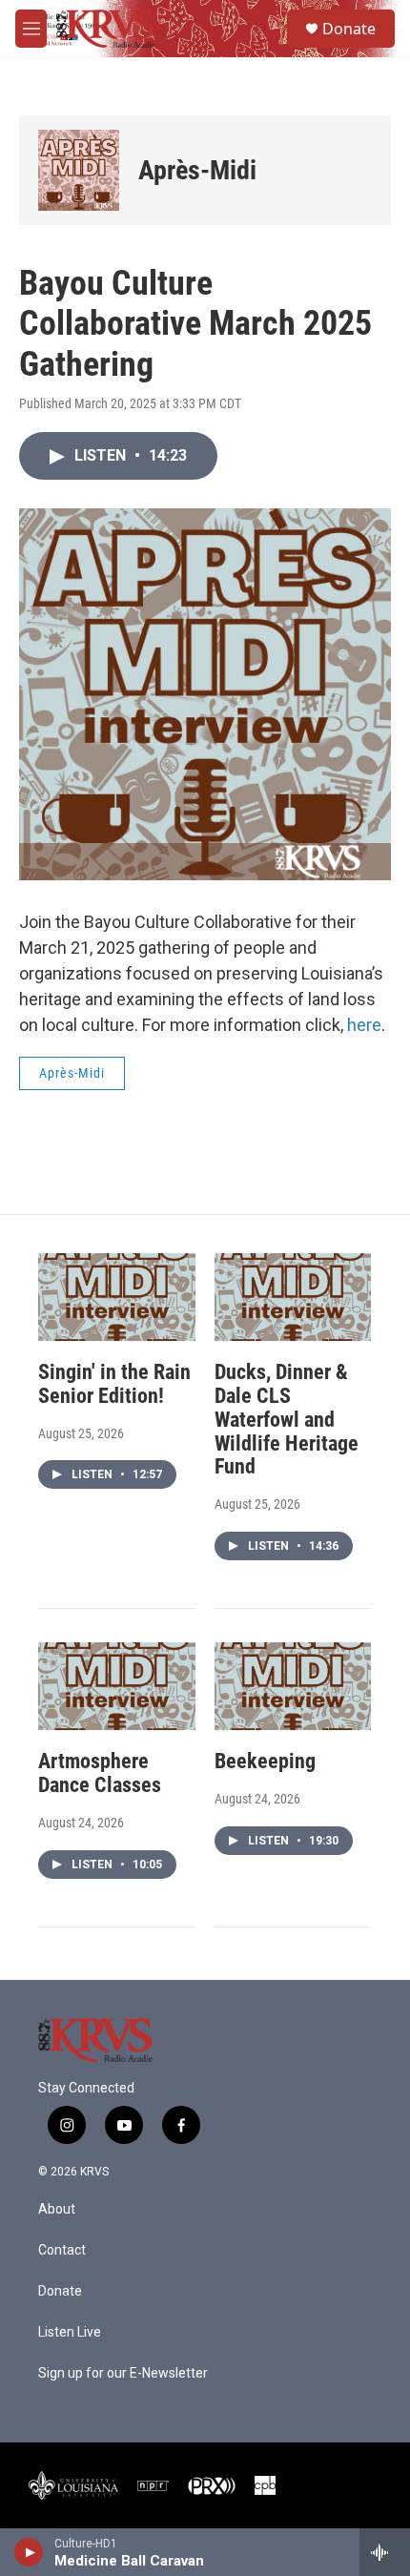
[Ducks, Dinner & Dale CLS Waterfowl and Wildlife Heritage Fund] (293, 1297)
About (57, 2209)
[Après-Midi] (79, 170)
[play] (29, 2552)
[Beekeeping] (293, 1686)
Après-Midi (197, 170)
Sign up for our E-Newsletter (123, 2373)
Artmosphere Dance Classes (100, 1773)
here (364, 1025)
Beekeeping (265, 1761)
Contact (62, 2250)
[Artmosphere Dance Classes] (117, 1686)
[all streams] (385, 2552)
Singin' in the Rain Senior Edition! (114, 1384)
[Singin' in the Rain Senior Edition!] (117, 1297)
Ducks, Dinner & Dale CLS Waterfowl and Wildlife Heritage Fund (287, 1420)
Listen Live (70, 2332)
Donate (349, 29)
